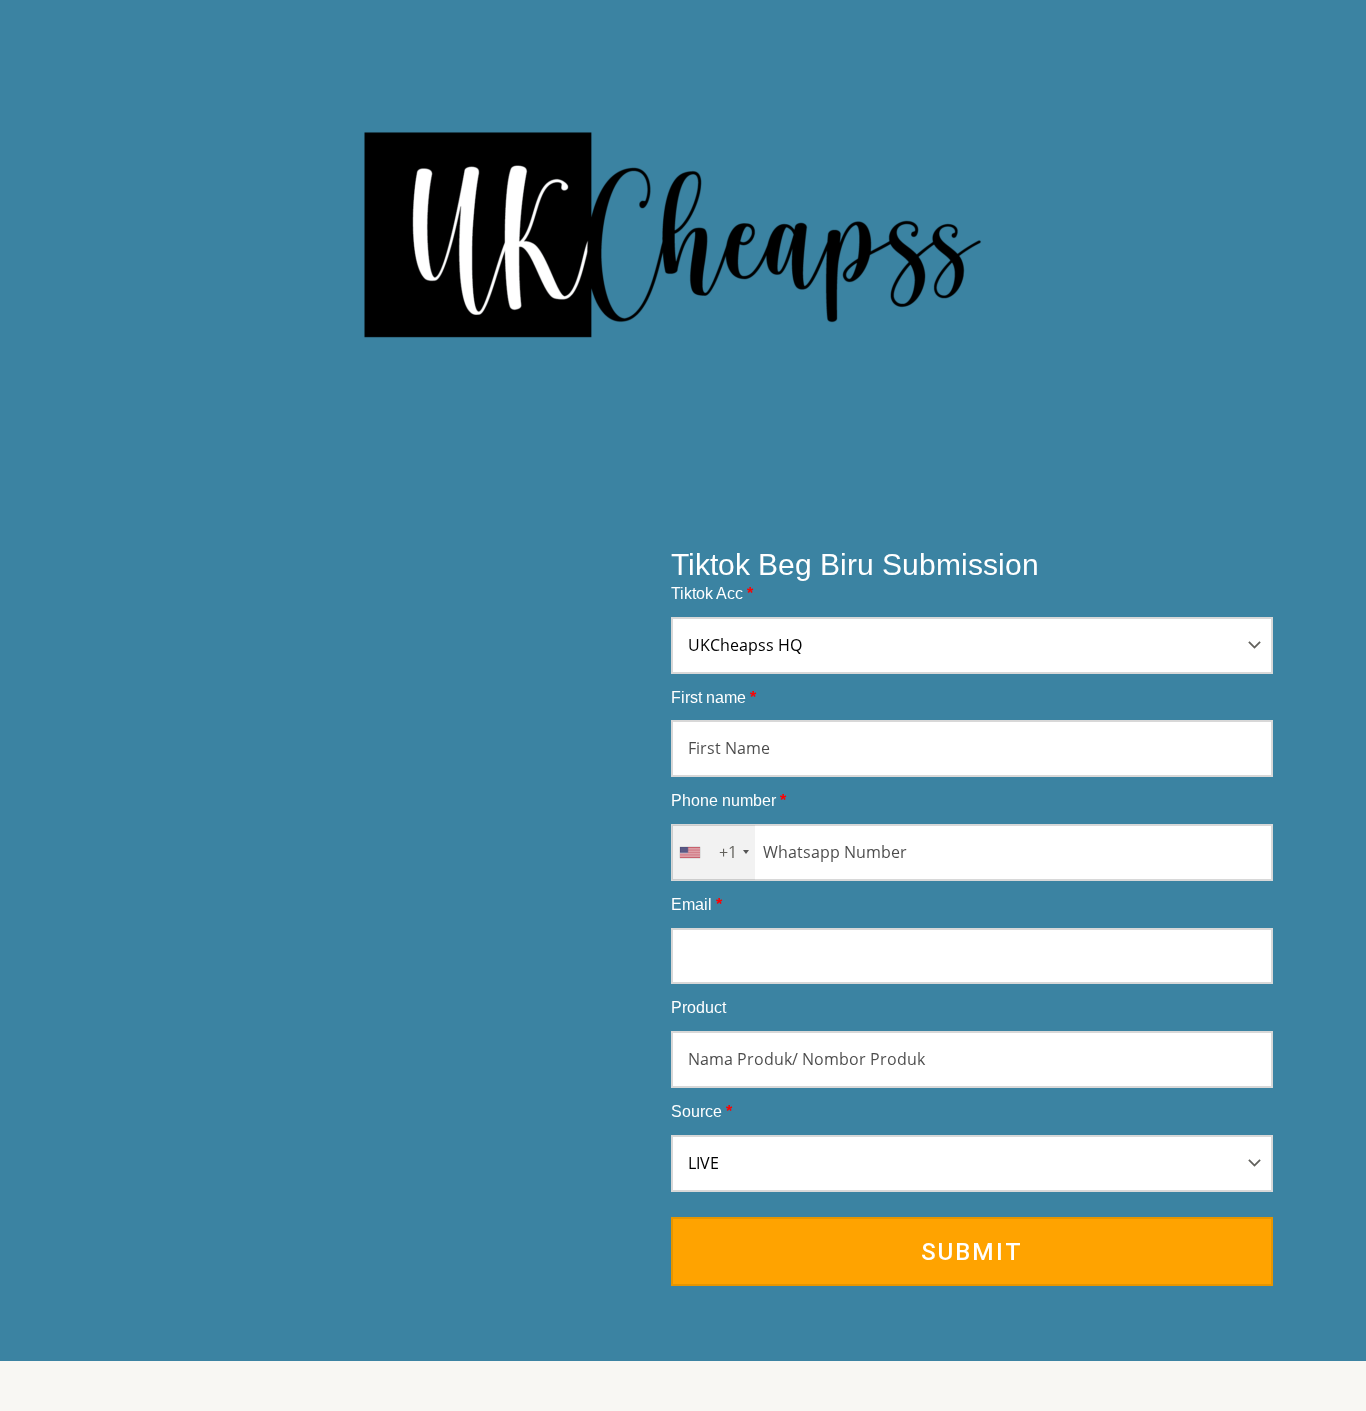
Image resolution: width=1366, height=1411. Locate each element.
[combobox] (713, 852)
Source (701, 1111)
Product (698, 1007)
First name (713, 697)
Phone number (728, 800)
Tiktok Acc (712, 593)
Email (696, 904)
